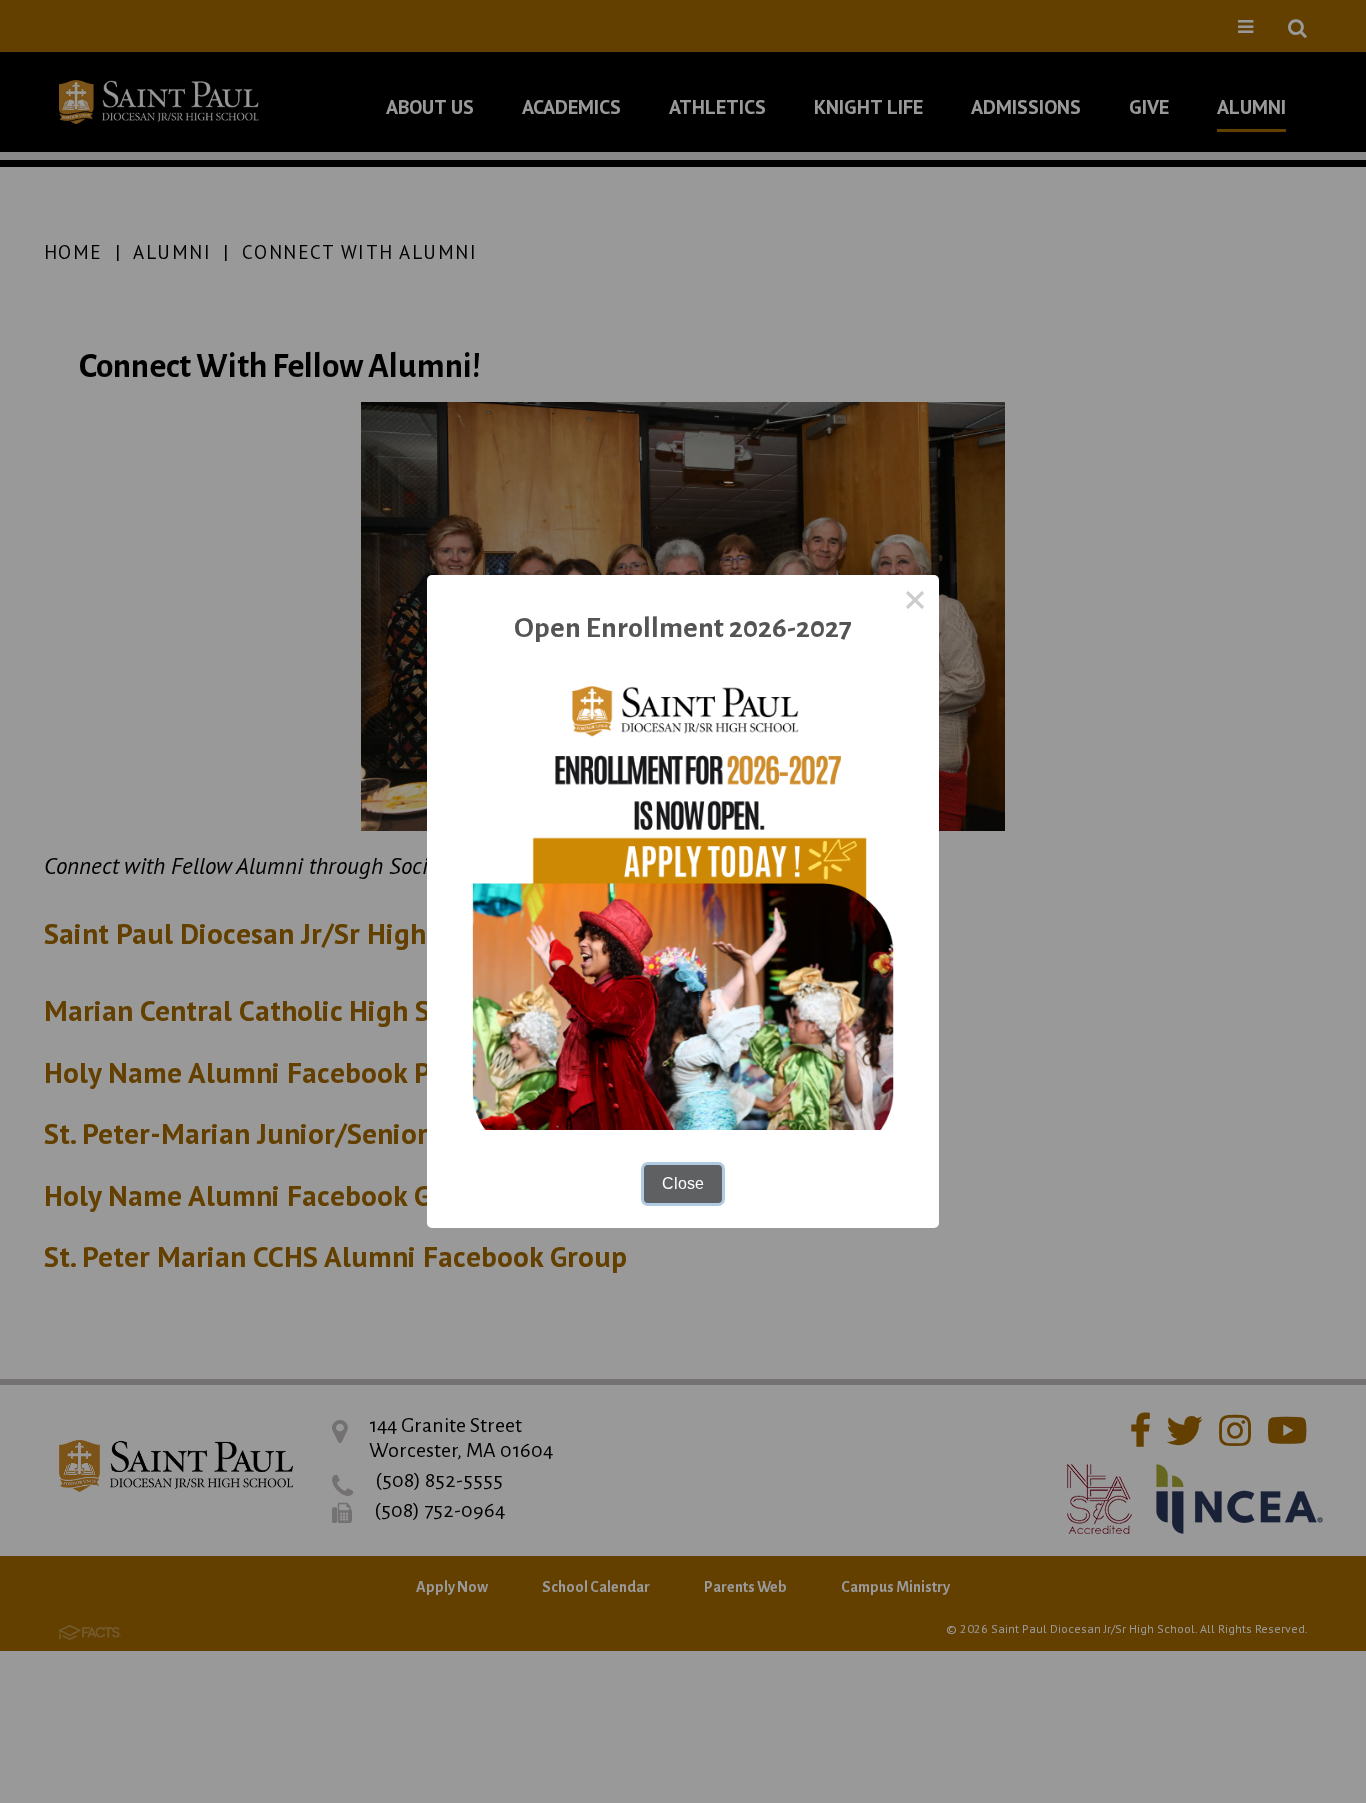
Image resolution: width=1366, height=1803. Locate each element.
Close (683, 1183)
